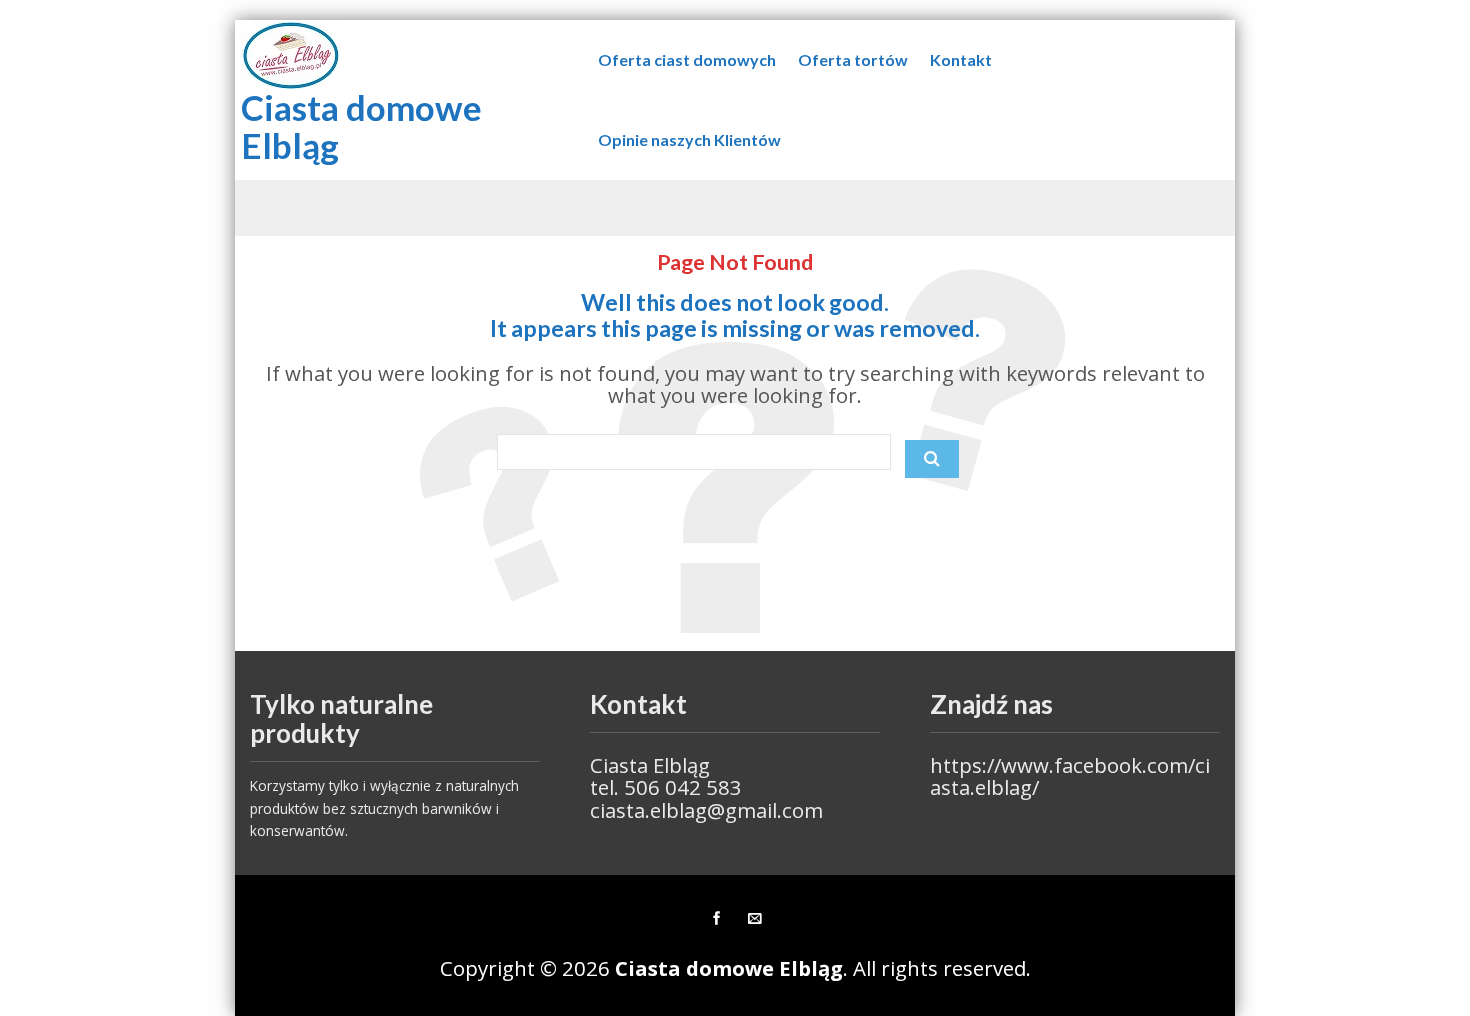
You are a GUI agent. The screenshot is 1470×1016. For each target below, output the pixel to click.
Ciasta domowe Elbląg (361, 126)
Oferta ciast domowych (687, 59)
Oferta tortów (853, 59)
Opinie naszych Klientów (689, 139)
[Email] (754, 919)
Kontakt (961, 59)
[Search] (932, 459)
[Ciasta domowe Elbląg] (291, 55)
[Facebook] (716, 919)
